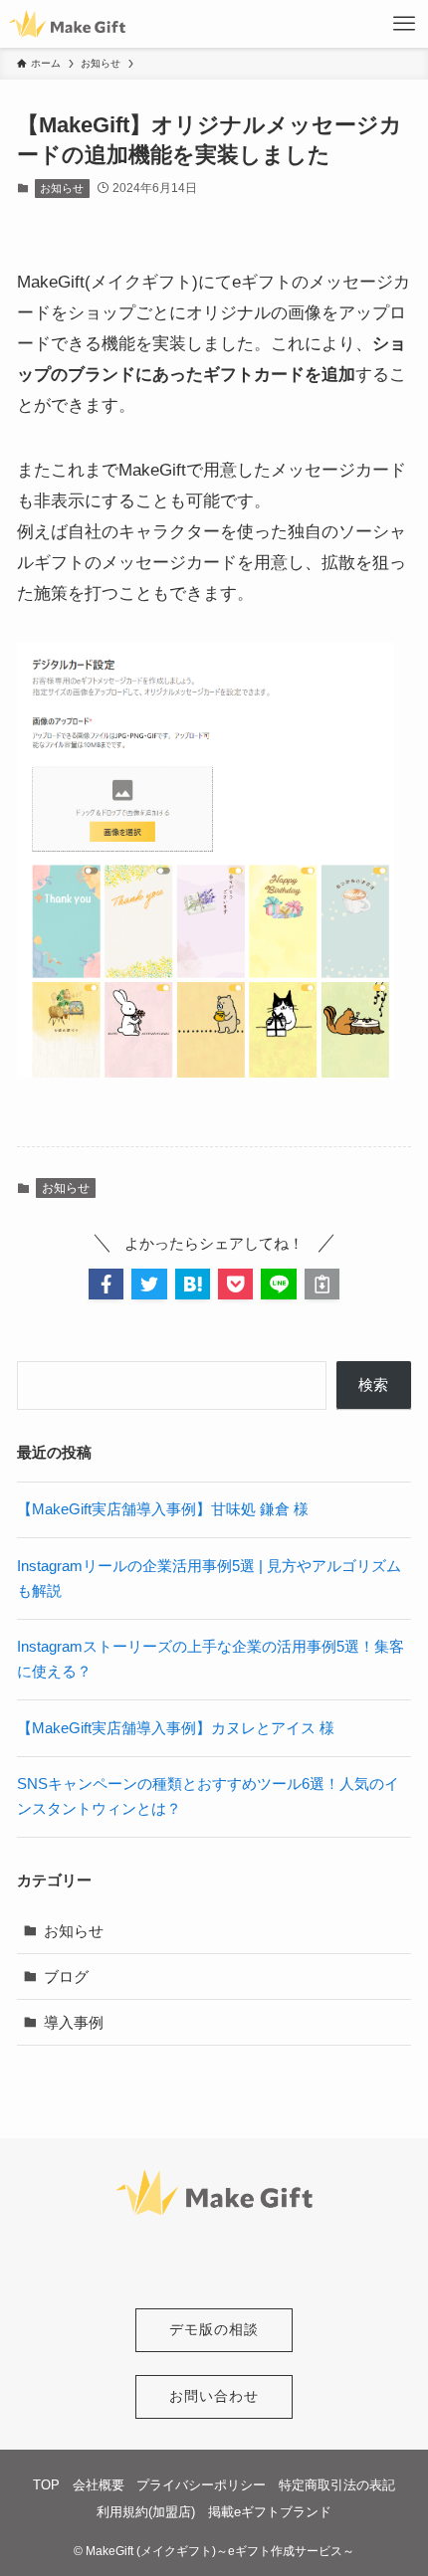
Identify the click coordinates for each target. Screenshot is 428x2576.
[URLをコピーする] (322, 1284)
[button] (106, 1284)
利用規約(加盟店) (146, 2512)
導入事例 (74, 2022)
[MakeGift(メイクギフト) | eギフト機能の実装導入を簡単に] (68, 24)
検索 (373, 1385)
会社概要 (99, 2485)
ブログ (66, 1977)
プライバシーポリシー (201, 2485)
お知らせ (62, 188)
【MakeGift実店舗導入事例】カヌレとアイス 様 (176, 1728)
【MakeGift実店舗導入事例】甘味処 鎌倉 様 (163, 1509)
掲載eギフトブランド (270, 2512)
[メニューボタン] (404, 24)
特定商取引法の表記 (337, 2485)
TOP (46, 2485)
